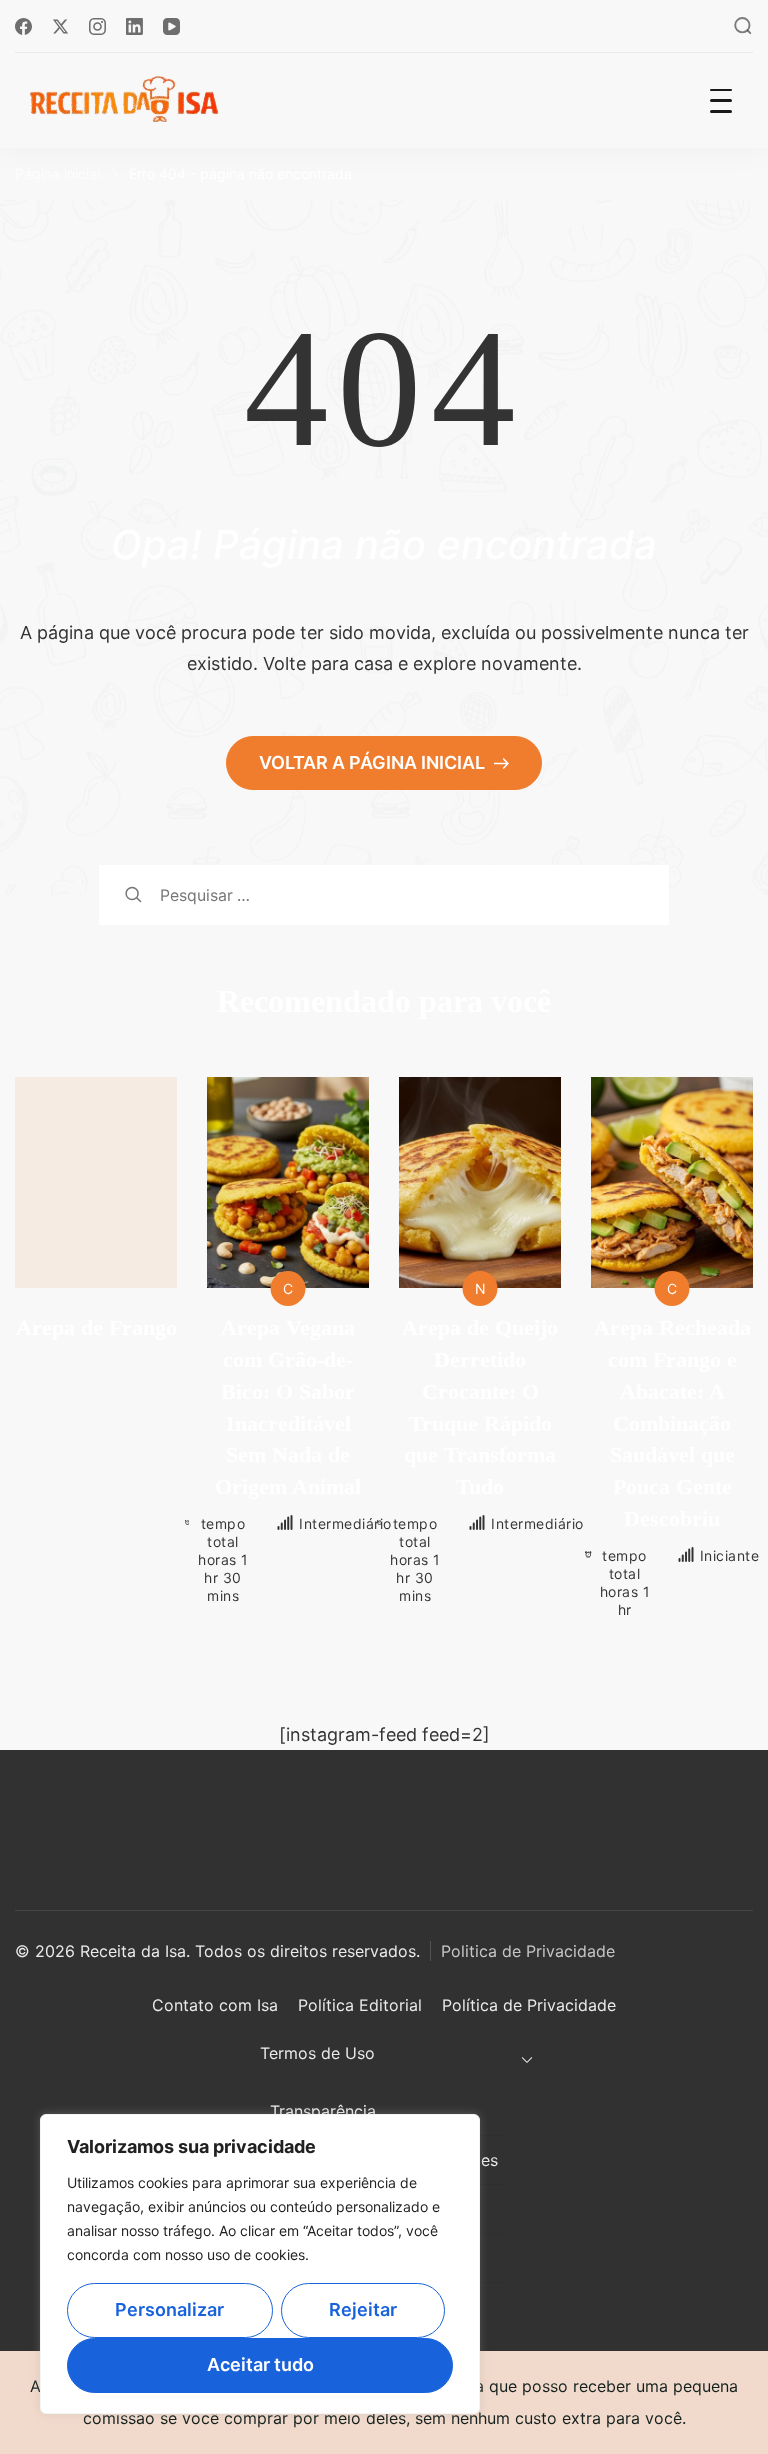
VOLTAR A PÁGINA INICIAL (374, 762)
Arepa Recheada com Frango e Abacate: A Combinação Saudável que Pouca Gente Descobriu (672, 1423)
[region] (260, 2264)
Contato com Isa (215, 2005)
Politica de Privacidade (528, 1951)
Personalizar (169, 2309)
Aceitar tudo (260, 2364)
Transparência (323, 2111)
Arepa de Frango (96, 1327)
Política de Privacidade (529, 2005)
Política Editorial (360, 2005)
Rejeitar (363, 2309)
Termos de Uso (317, 2053)
